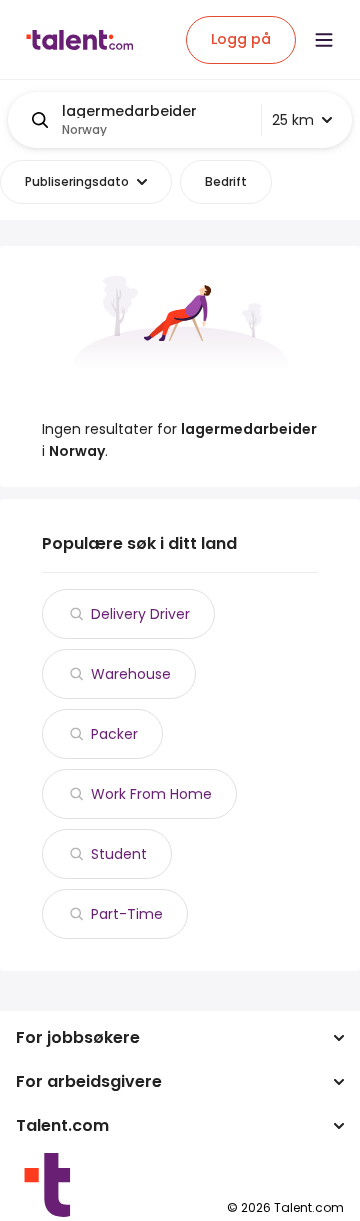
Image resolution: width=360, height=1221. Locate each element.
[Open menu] (324, 40)
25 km (293, 120)
